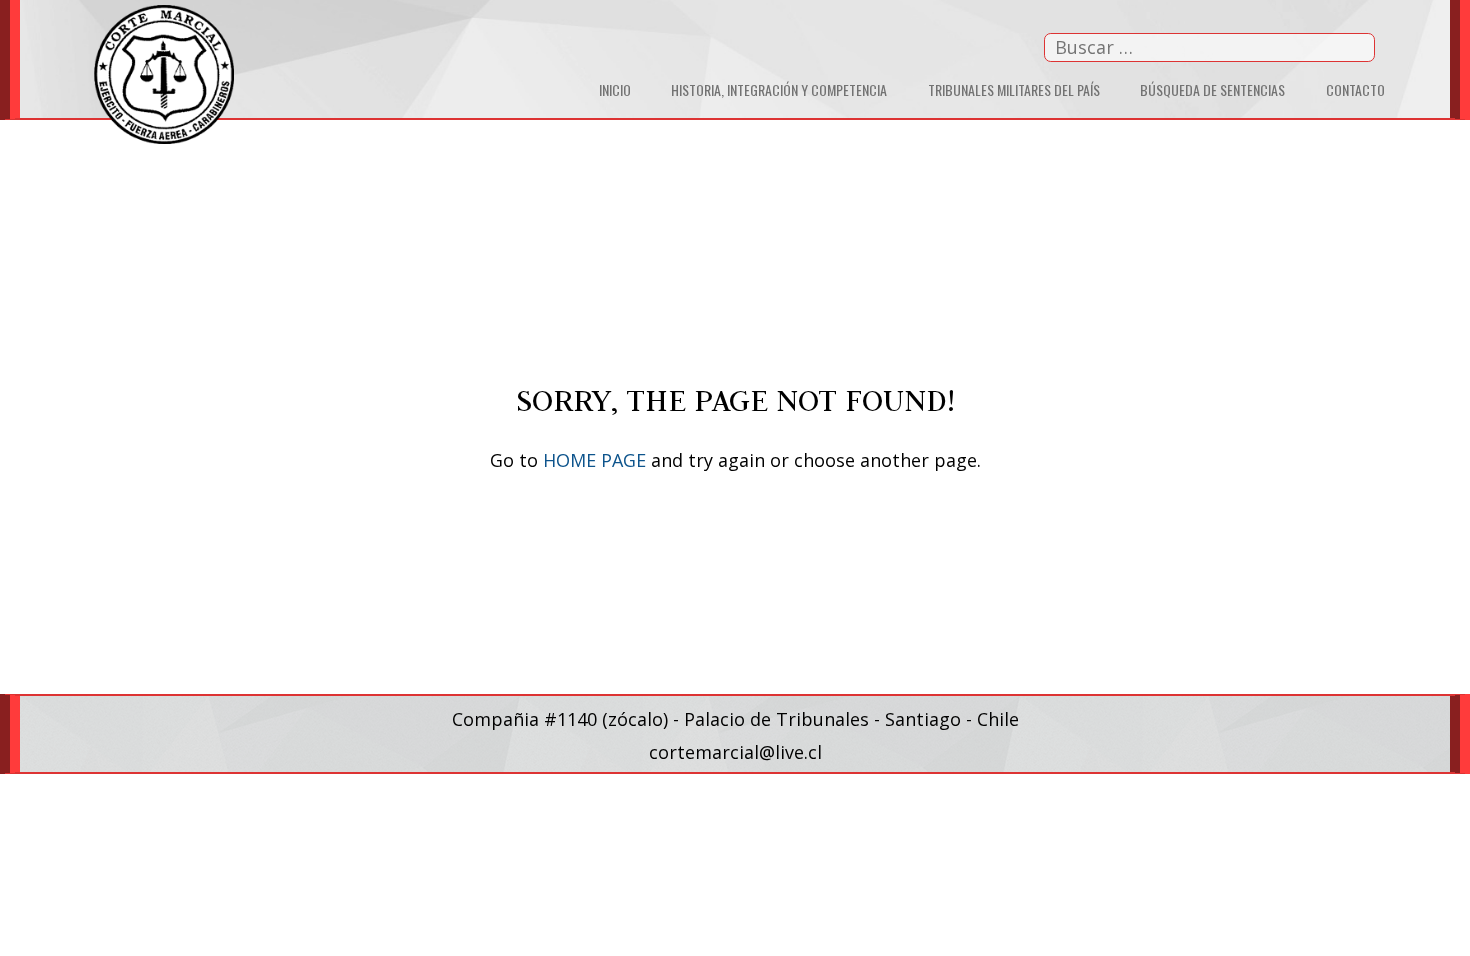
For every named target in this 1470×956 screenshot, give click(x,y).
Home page (594, 460)
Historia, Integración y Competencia (779, 89)
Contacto (1355, 89)
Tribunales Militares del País (1014, 89)
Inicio (615, 89)
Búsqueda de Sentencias (1212, 89)
